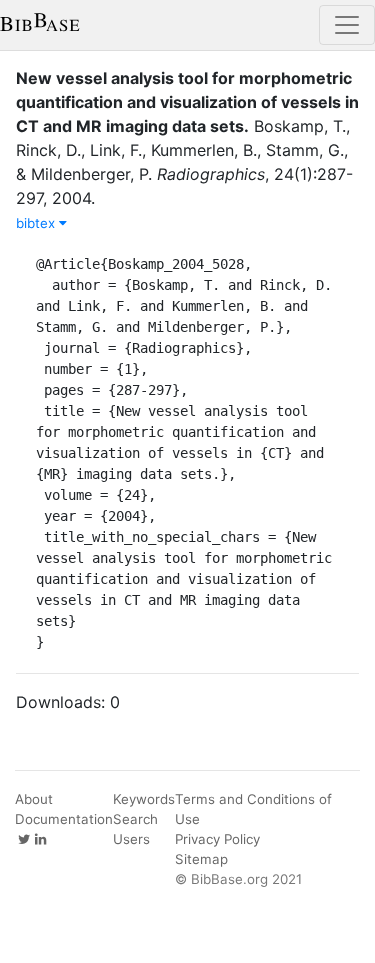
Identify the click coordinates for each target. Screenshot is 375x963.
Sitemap (201, 859)
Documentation (64, 819)
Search (135, 819)
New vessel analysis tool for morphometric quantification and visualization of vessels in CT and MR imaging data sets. (187, 102)
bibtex (37, 223)
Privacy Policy (217, 839)
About (34, 799)
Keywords (144, 799)
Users (131, 839)
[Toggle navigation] (347, 25)
